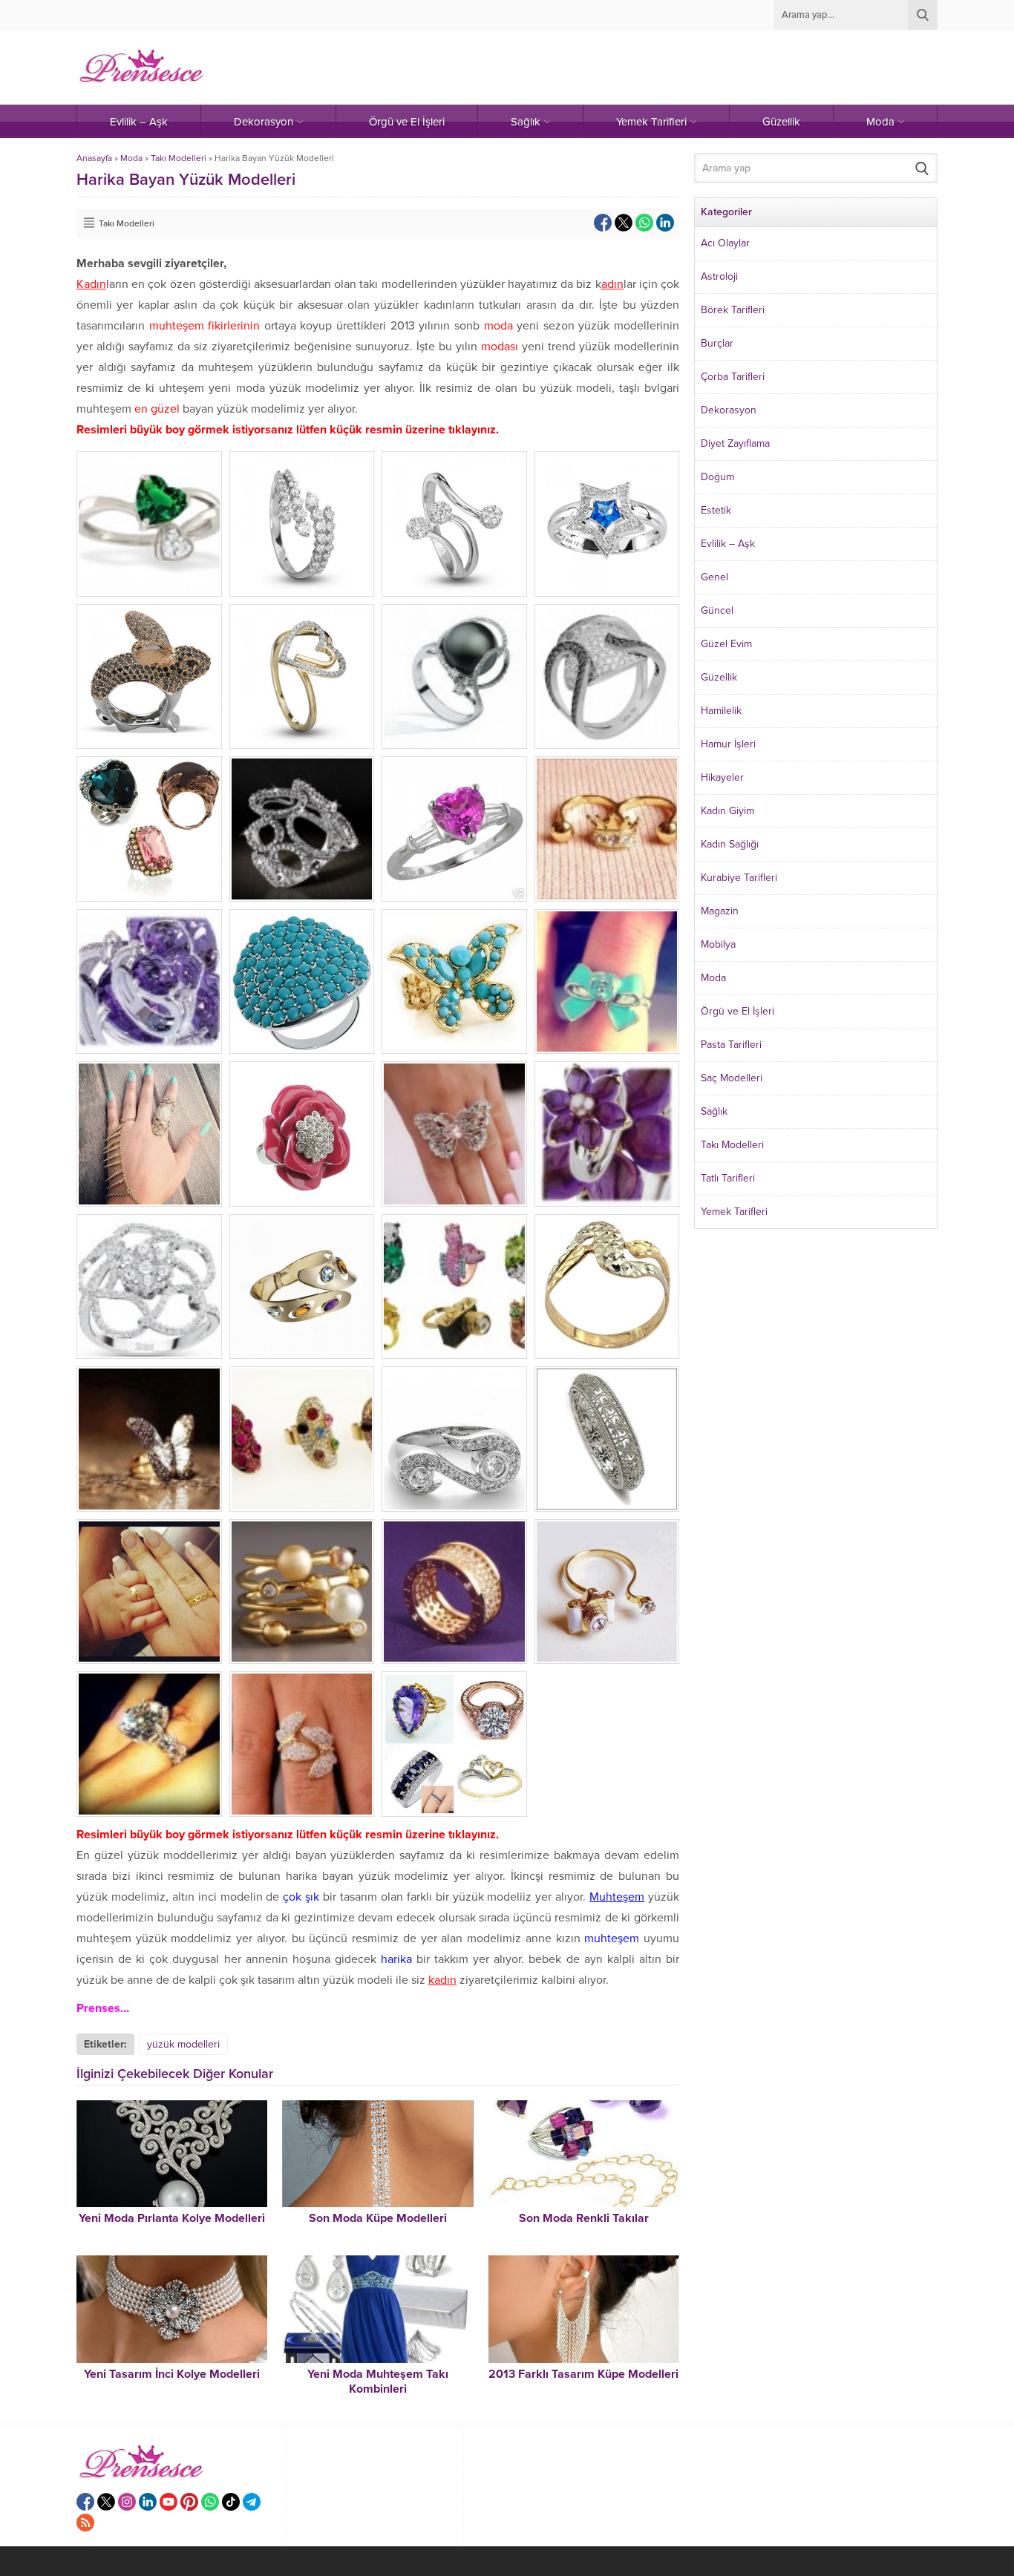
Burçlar (717, 343)
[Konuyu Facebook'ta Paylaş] (603, 223)
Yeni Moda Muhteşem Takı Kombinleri (378, 2382)
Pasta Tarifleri (731, 1045)
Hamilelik (721, 711)
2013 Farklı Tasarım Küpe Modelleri (583, 2374)
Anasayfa (94, 158)
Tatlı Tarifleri (728, 1178)
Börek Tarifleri (733, 310)
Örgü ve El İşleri (737, 1011)
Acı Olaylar (725, 243)
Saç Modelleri (732, 1078)
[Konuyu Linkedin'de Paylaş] (665, 223)
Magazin (720, 911)
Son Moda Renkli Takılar (584, 2218)
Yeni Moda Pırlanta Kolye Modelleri (172, 2218)
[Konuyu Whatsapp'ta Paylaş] (644, 223)
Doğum (717, 477)
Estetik (716, 510)
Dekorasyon (729, 410)
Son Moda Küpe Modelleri (378, 2218)
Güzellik (719, 677)
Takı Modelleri (179, 158)
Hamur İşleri (728, 744)
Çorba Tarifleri (733, 377)
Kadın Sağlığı (730, 844)
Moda (131, 158)
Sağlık (714, 1111)
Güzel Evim (726, 644)
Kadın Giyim (727, 811)
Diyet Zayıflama (735, 443)
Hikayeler (722, 777)
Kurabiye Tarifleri (739, 878)
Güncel (717, 610)
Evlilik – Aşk (728, 544)
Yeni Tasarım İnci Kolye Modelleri (172, 2374)
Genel (714, 577)
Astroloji (719, 276)
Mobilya (718, 944)
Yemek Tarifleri (734, 1212)
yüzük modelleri (183, 2044)
